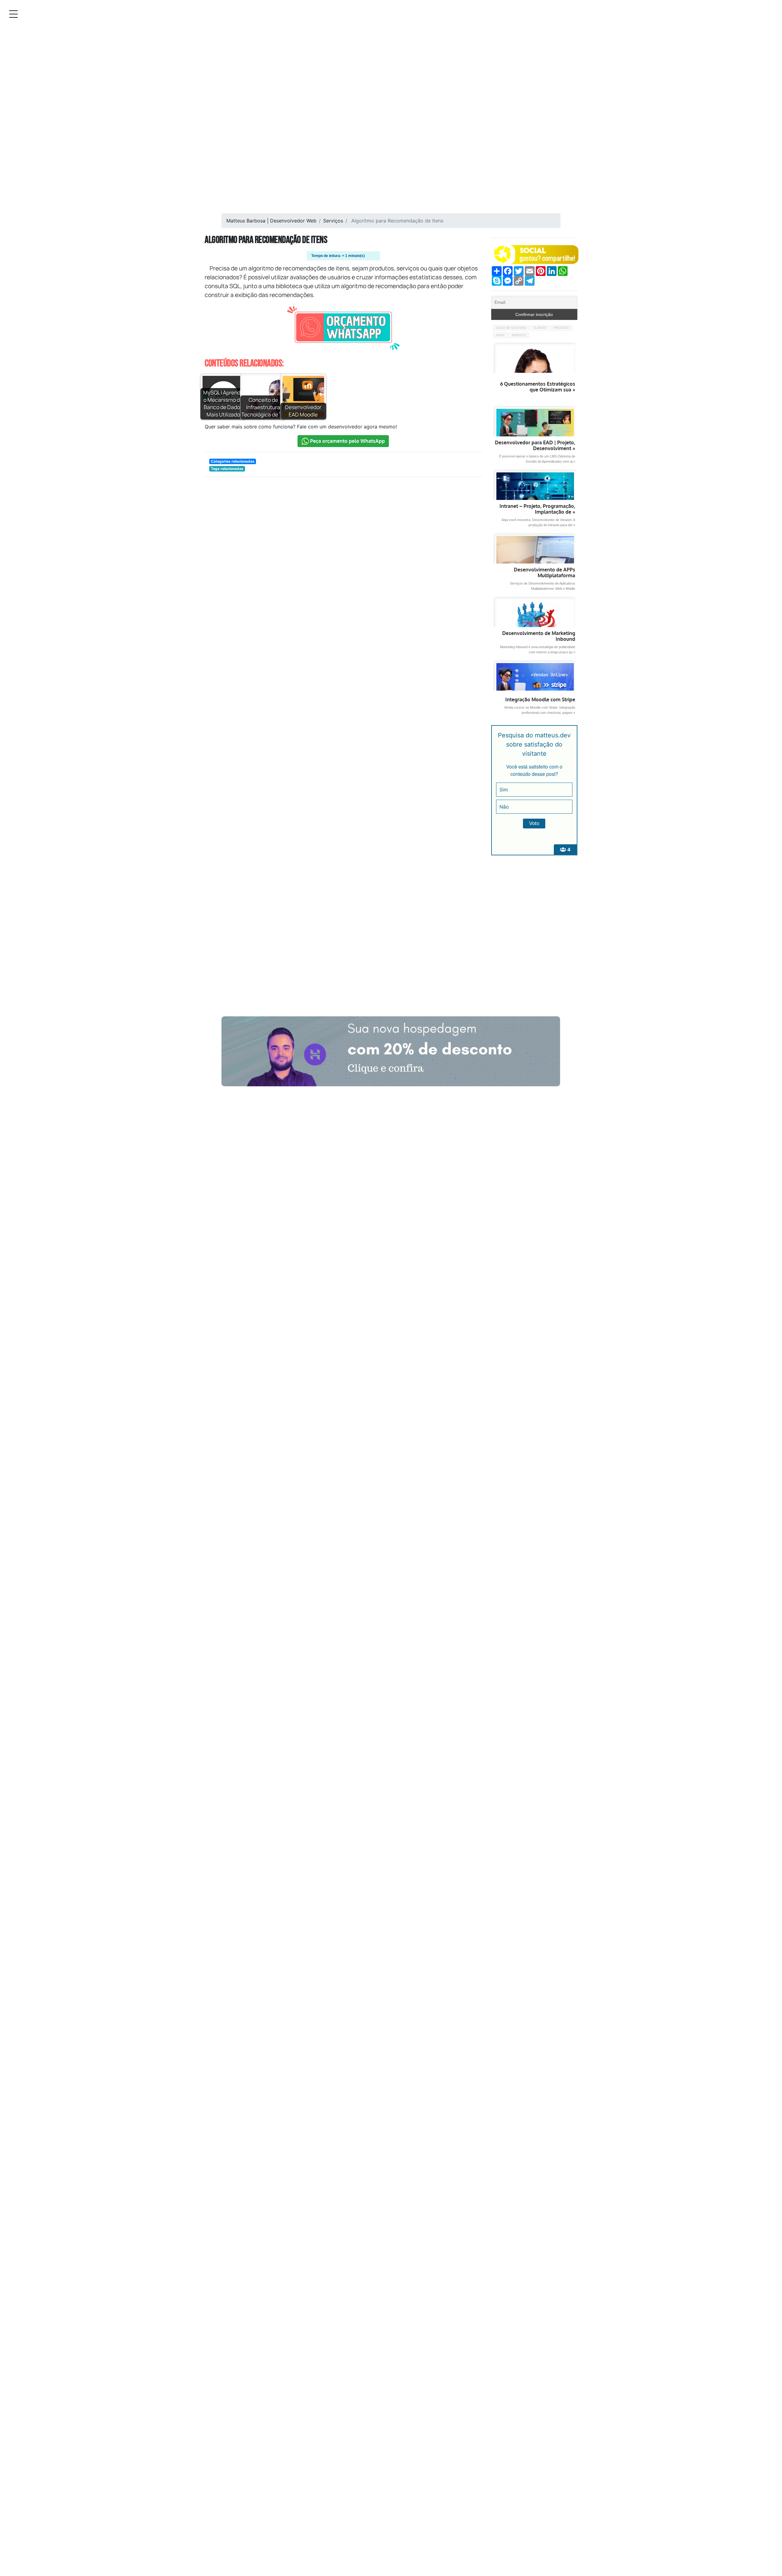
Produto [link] (561, 328)
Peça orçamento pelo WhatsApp (347, 441)
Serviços (333, 221)
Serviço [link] (519, 335)
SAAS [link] (500, 335)
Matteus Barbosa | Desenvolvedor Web (271, 221)
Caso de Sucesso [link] (511, 328)
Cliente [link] (540, 328)
